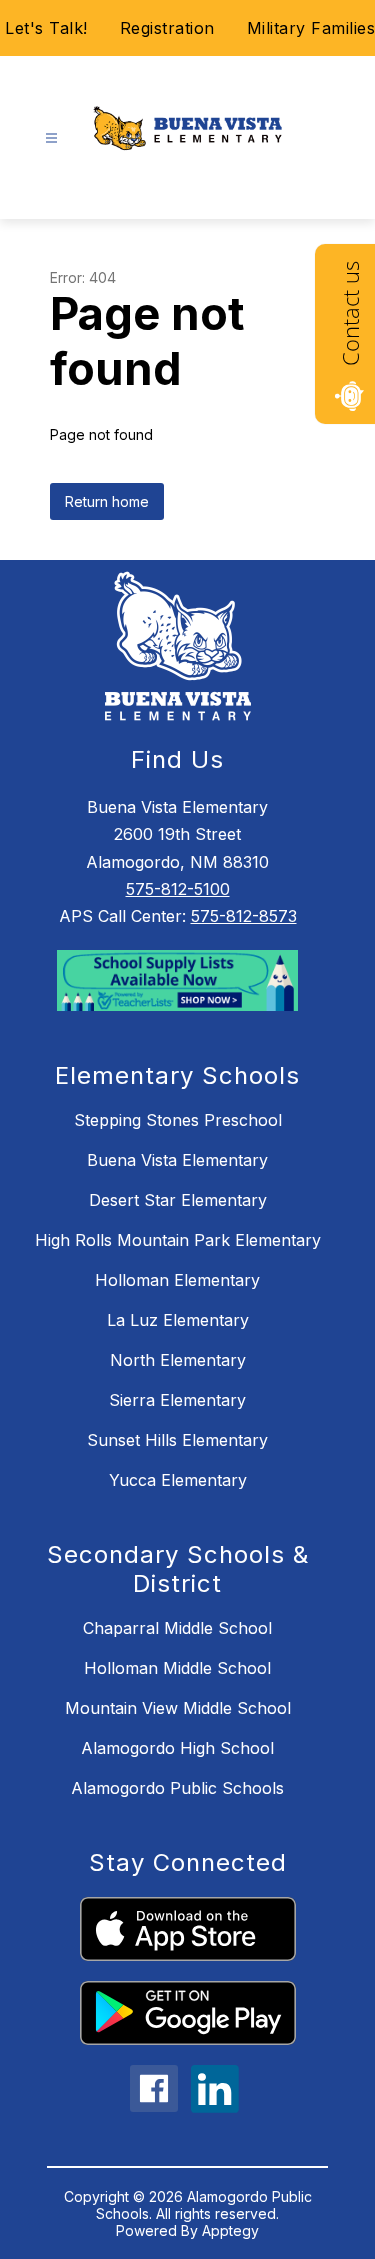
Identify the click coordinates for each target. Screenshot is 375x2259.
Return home (107, 501)
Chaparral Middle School (177, 1628)
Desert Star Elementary (178, 1200)
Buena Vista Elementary (177, 1160)
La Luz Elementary (178, 1320)
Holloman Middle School (177, 1668)
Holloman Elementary (177, 1280)
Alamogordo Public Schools (177, 1788)
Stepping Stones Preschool (178, 1120)
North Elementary (178, 1360)
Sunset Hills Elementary (177, 1440)
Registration (167, 28)
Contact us (350, 313)
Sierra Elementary (177, 1400)
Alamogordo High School (177, 1748)
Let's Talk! (46, 28)
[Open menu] (51, 138)
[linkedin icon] (215, 2107)
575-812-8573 (244, 916)
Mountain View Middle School (178, 1708)
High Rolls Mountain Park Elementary (178, 1240)
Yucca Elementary (178, 1480)
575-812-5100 (178, 889)
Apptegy (230, 2230)
